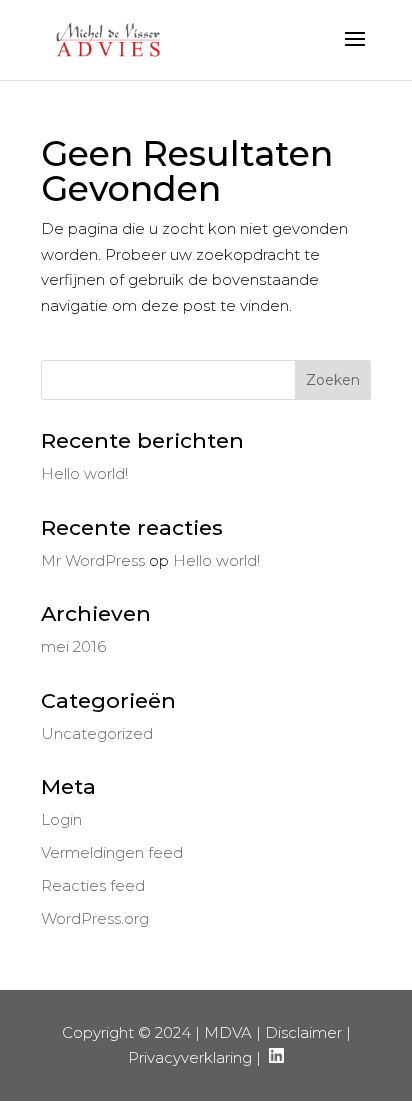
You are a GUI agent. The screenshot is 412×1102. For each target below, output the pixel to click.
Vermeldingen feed (112, 852)
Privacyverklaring (190, 1057)
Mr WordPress (93, 560)
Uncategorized (97, 733)
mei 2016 (73, 646)
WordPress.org (95, 918)
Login (61, 819)
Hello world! (84, 473)
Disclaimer (303, 1032)
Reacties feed (93, 885)
